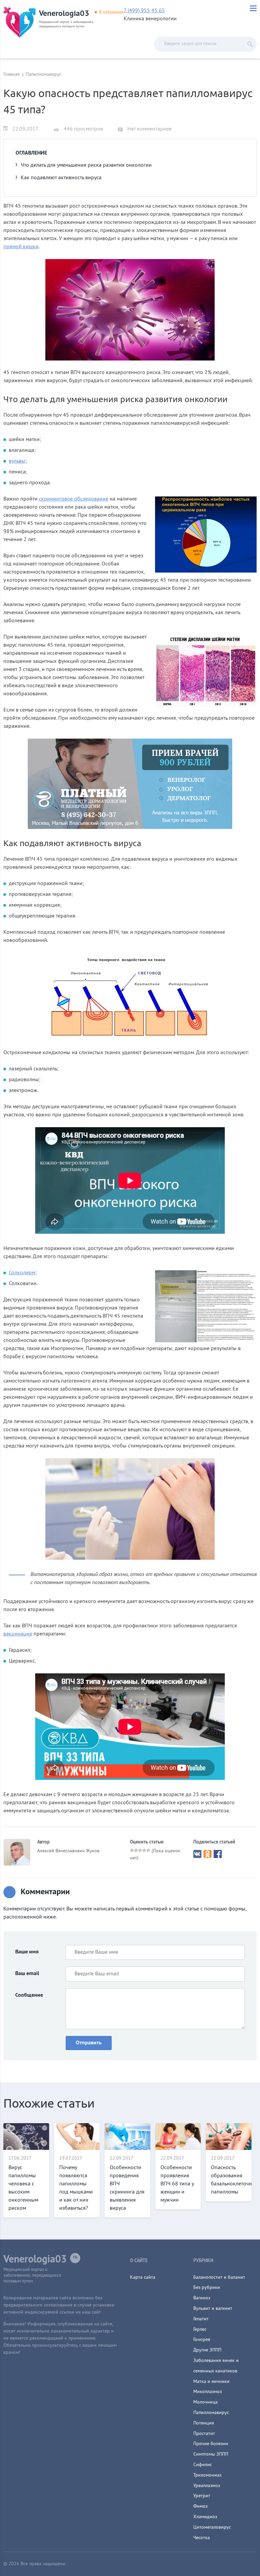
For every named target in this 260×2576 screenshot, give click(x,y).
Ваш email (27, 1974)
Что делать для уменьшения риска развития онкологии (86, 165)
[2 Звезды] (136, 1850)
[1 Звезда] (132, 1850)
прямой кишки (21, 247)
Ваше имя (27, 1952)
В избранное (111, 13)
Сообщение (29, 1995)
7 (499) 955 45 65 (144, 11)
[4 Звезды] (144, 1850)
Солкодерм (22, 1273)
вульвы (17, 461)
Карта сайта (143, 2278)
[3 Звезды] (140, 1850)
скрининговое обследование (74, 499)
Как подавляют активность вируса (61, 178)
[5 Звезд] (148, 1850)
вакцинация (18, 1634)
